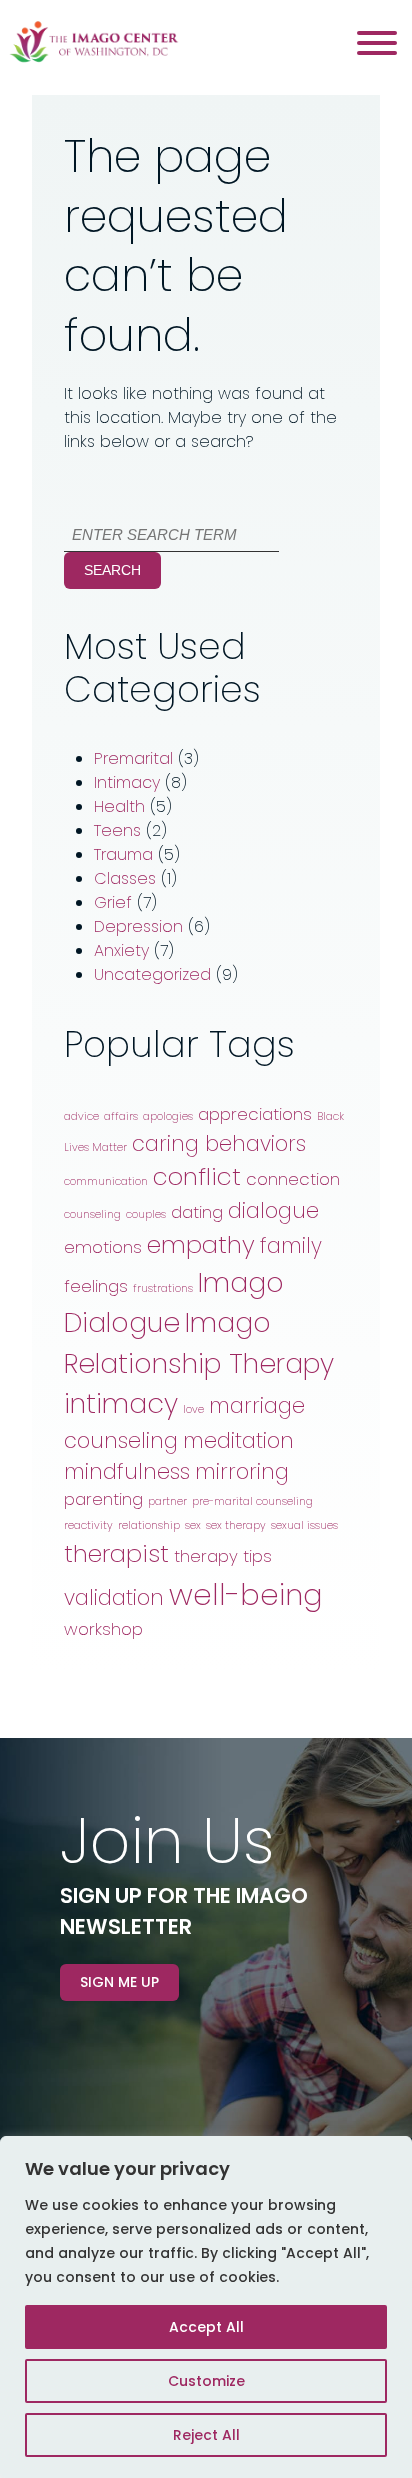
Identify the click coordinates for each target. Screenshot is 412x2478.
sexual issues (304, 1525)
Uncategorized (152, 974)
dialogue (273, 1210)
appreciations (255, 1114)
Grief (113, 902)
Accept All (206, 2327)
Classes (125, 878)
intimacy (121, 1403)
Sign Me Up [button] (119, 1982)
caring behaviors (219, 1143)
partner (167, 1501)
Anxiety (121, 950)
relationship (149, 1525)
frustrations (163, 1288)
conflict (197, 1176)
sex (193, 1525)
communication (106, 1181)
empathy (201, 1244)
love (193, 1409)
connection (293, 1179)
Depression (138, 926)
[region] (206, 2307)
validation (114, 1597)
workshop (103, 1629)
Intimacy (127, 782)
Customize (206, 2381)
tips (257, 1556)
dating (197, 1212)
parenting (103, 1499)
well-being (245, 1594)
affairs (121, 1116)
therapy (206, 1556)
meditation (238, 1440)
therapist (116, 1553)
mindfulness (127, 1471)
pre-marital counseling (252, 1501)
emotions (103, 1247)
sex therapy (236, 1525)
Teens (117, 830)
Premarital (133, 758)
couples (146, 1214)
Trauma (123, 854)
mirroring (242, 1471)
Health (119, 806)
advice (81, 1116)
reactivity (88, 1525)
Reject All (206, 2435)
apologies (168, 1116)
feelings (96, 1286)
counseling (92, 1214)
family (291, 1245)
